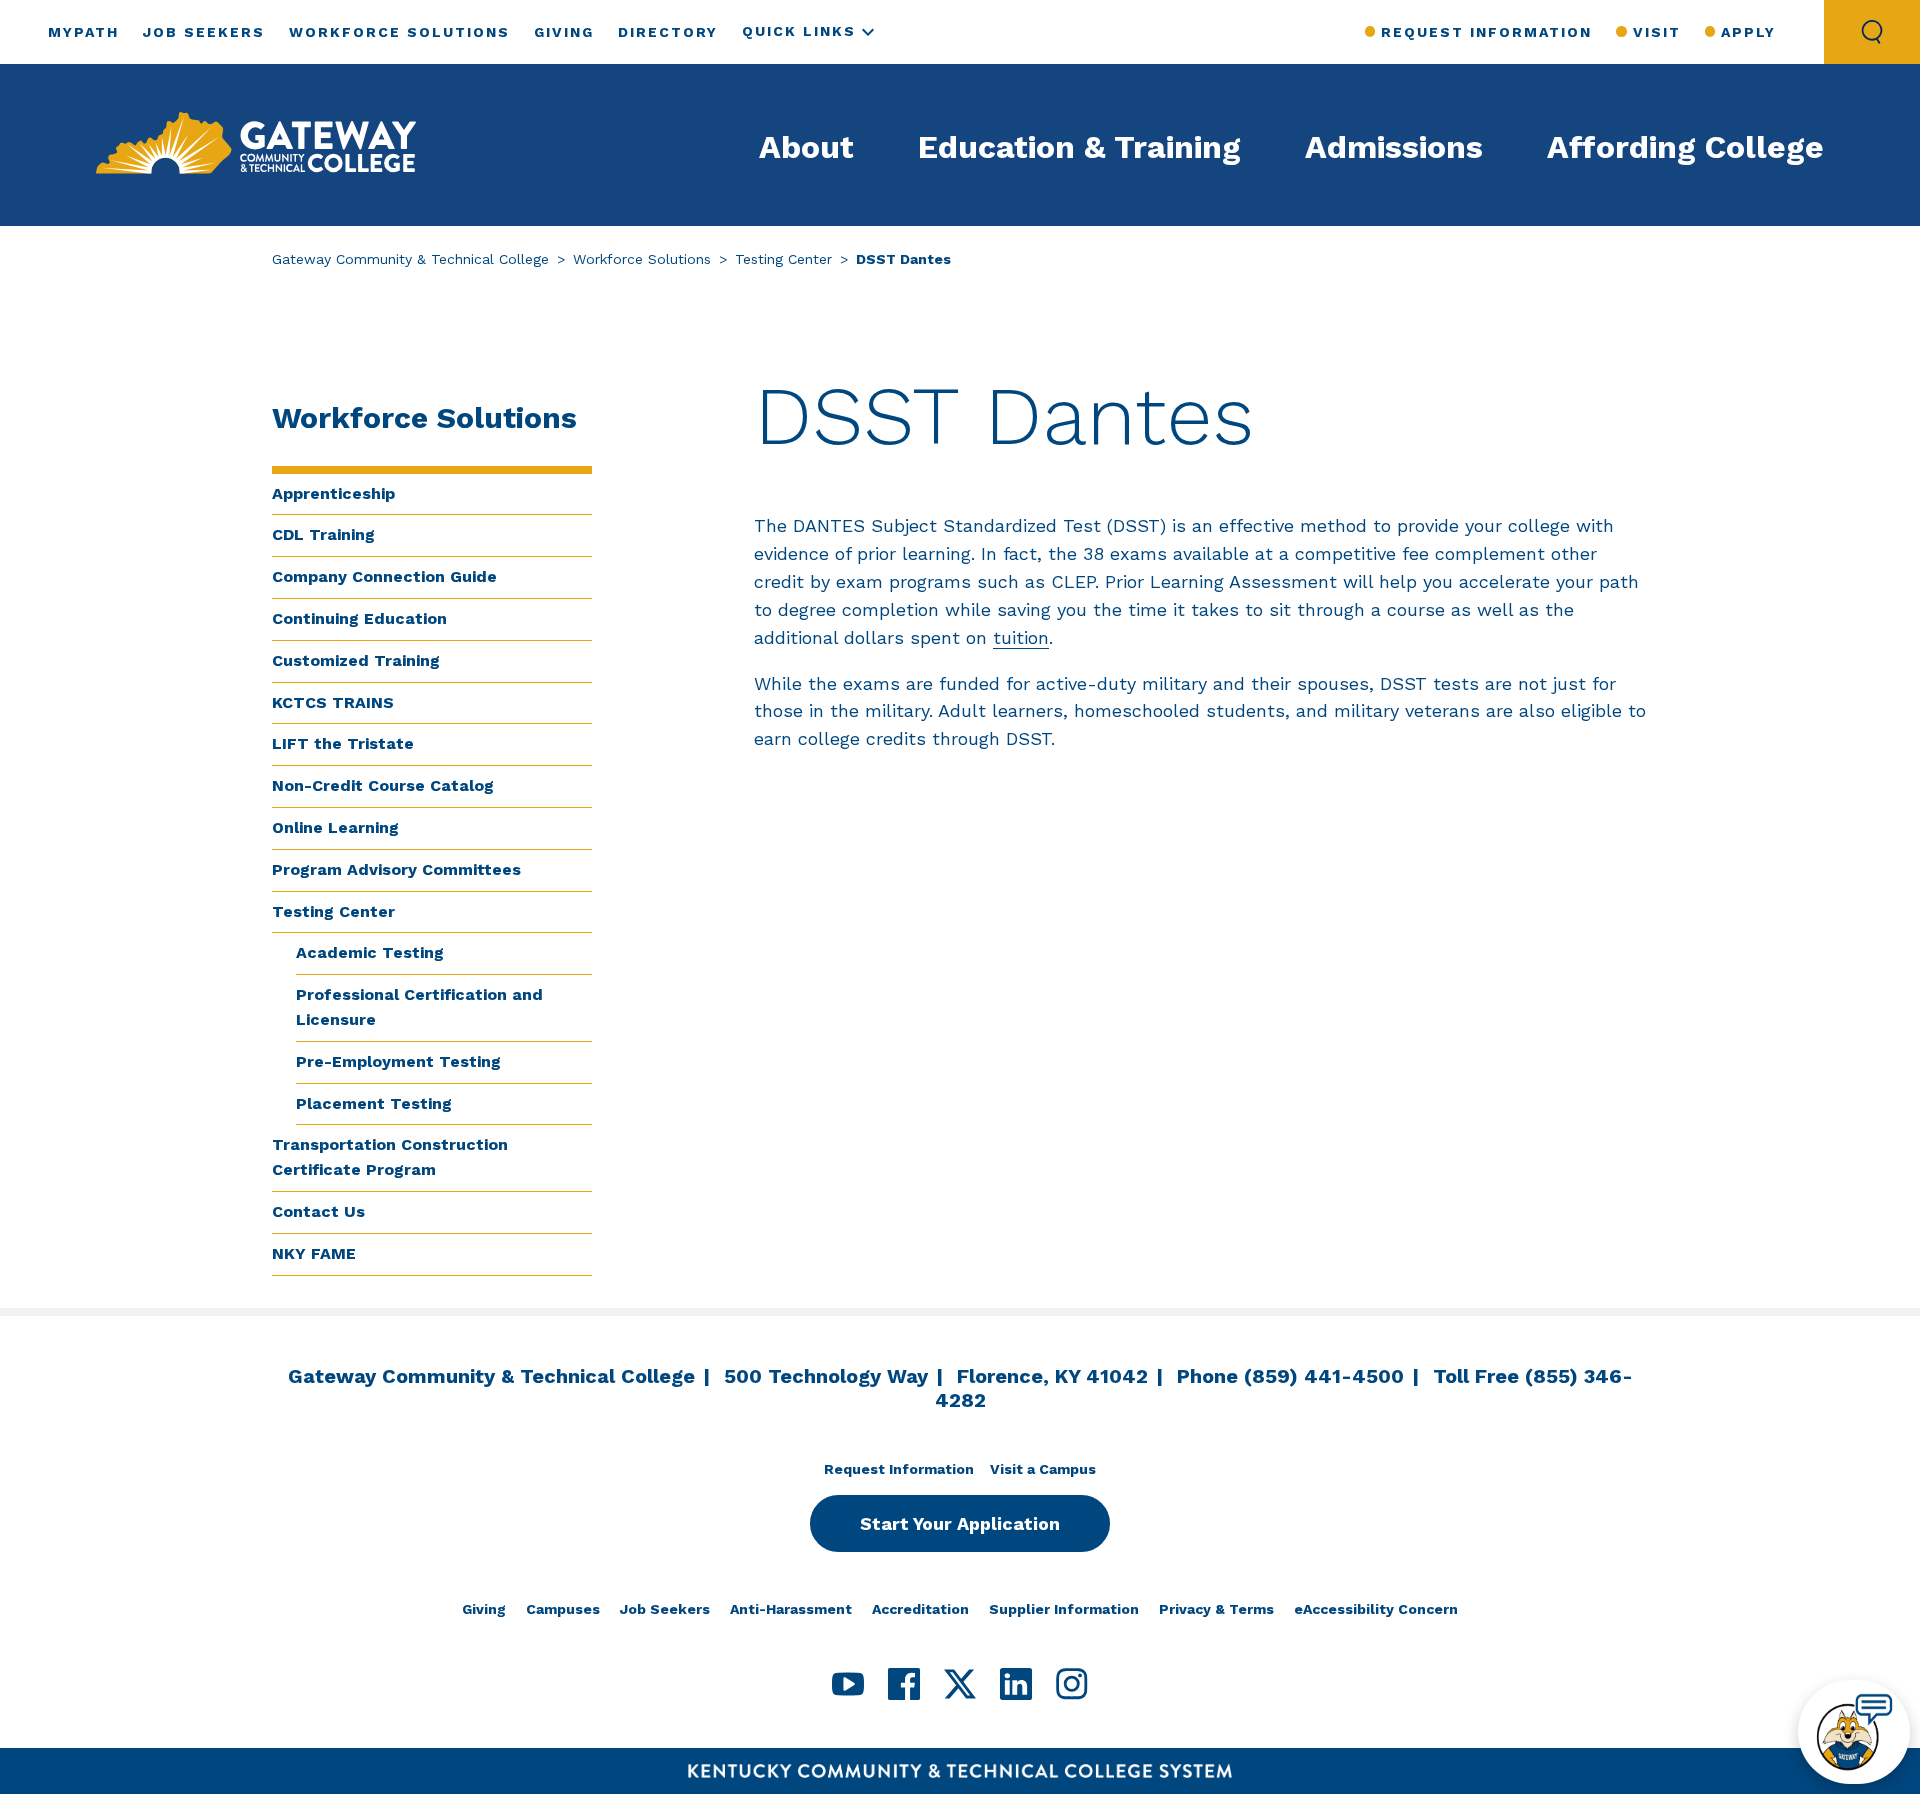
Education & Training (1079, 147)
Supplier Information (1064, 1609)
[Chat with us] (1854, 1732)
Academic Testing (370, 952)
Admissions (1394, 147)
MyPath (83, 32)
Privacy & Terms (1216, 1609)
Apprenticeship (333, 493)
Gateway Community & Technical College (410, 259)
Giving (564, 32)
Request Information (1486, 32)
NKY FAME (314, 1253)
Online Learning (335, 827)
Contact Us (318, 1211)
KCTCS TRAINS (333, 702)
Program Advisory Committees (396, 869)
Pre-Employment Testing (398, 1061)
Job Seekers (204, 32)
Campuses (563, 1609)
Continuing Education (359, 618)
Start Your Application (960, 1523)
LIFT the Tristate (343, 743)
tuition (1021, 637)
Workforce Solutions (399, 32)
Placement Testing (374, 1103)
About (806, 147)
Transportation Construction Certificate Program (390, 1157)
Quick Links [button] (799, 31)
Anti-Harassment (791, 1609)
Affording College (1685, 147)
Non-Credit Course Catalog (383, 785)
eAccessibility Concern (1376, 1609)
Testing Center (783, 259)
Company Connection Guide (384, 576)
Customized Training (356, 660)
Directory (668, 32)
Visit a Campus (1043, 1469)
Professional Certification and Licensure (419, 1007)
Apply (1748, 32)
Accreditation (920, 1609)
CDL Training (323, 534)
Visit (1656, 32)
